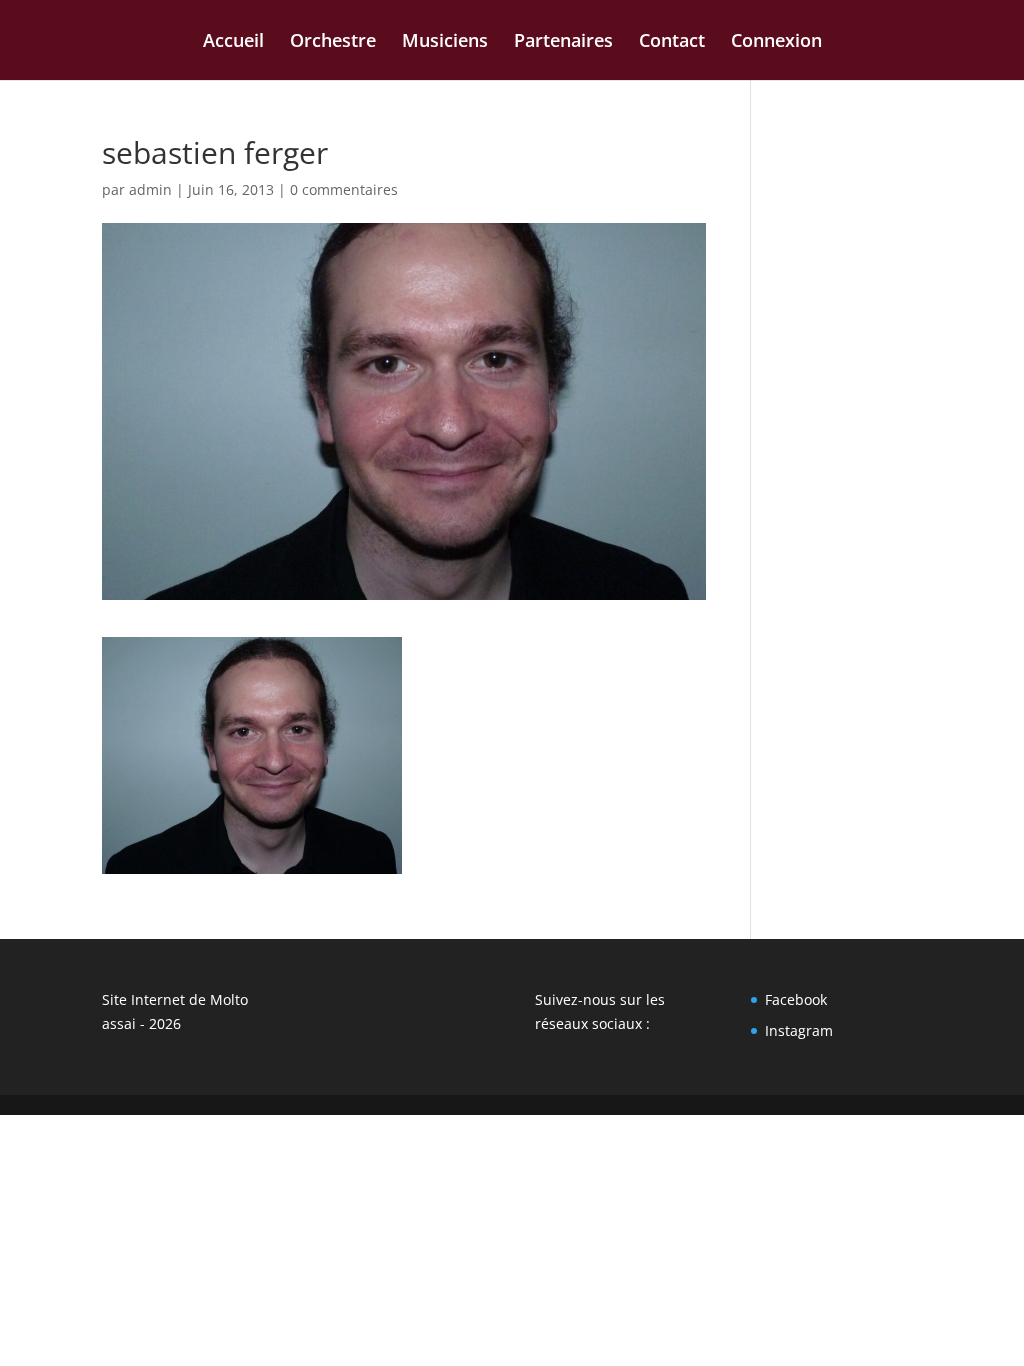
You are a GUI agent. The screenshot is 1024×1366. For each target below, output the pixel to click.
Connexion (776, 42)
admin (150, 189)
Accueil (233, 42)
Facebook (796, 999)
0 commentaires (344, 189)
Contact (672, 42)
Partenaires (563, 42)
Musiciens (445, 42)
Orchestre (333, 42)
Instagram (799, 1030)
